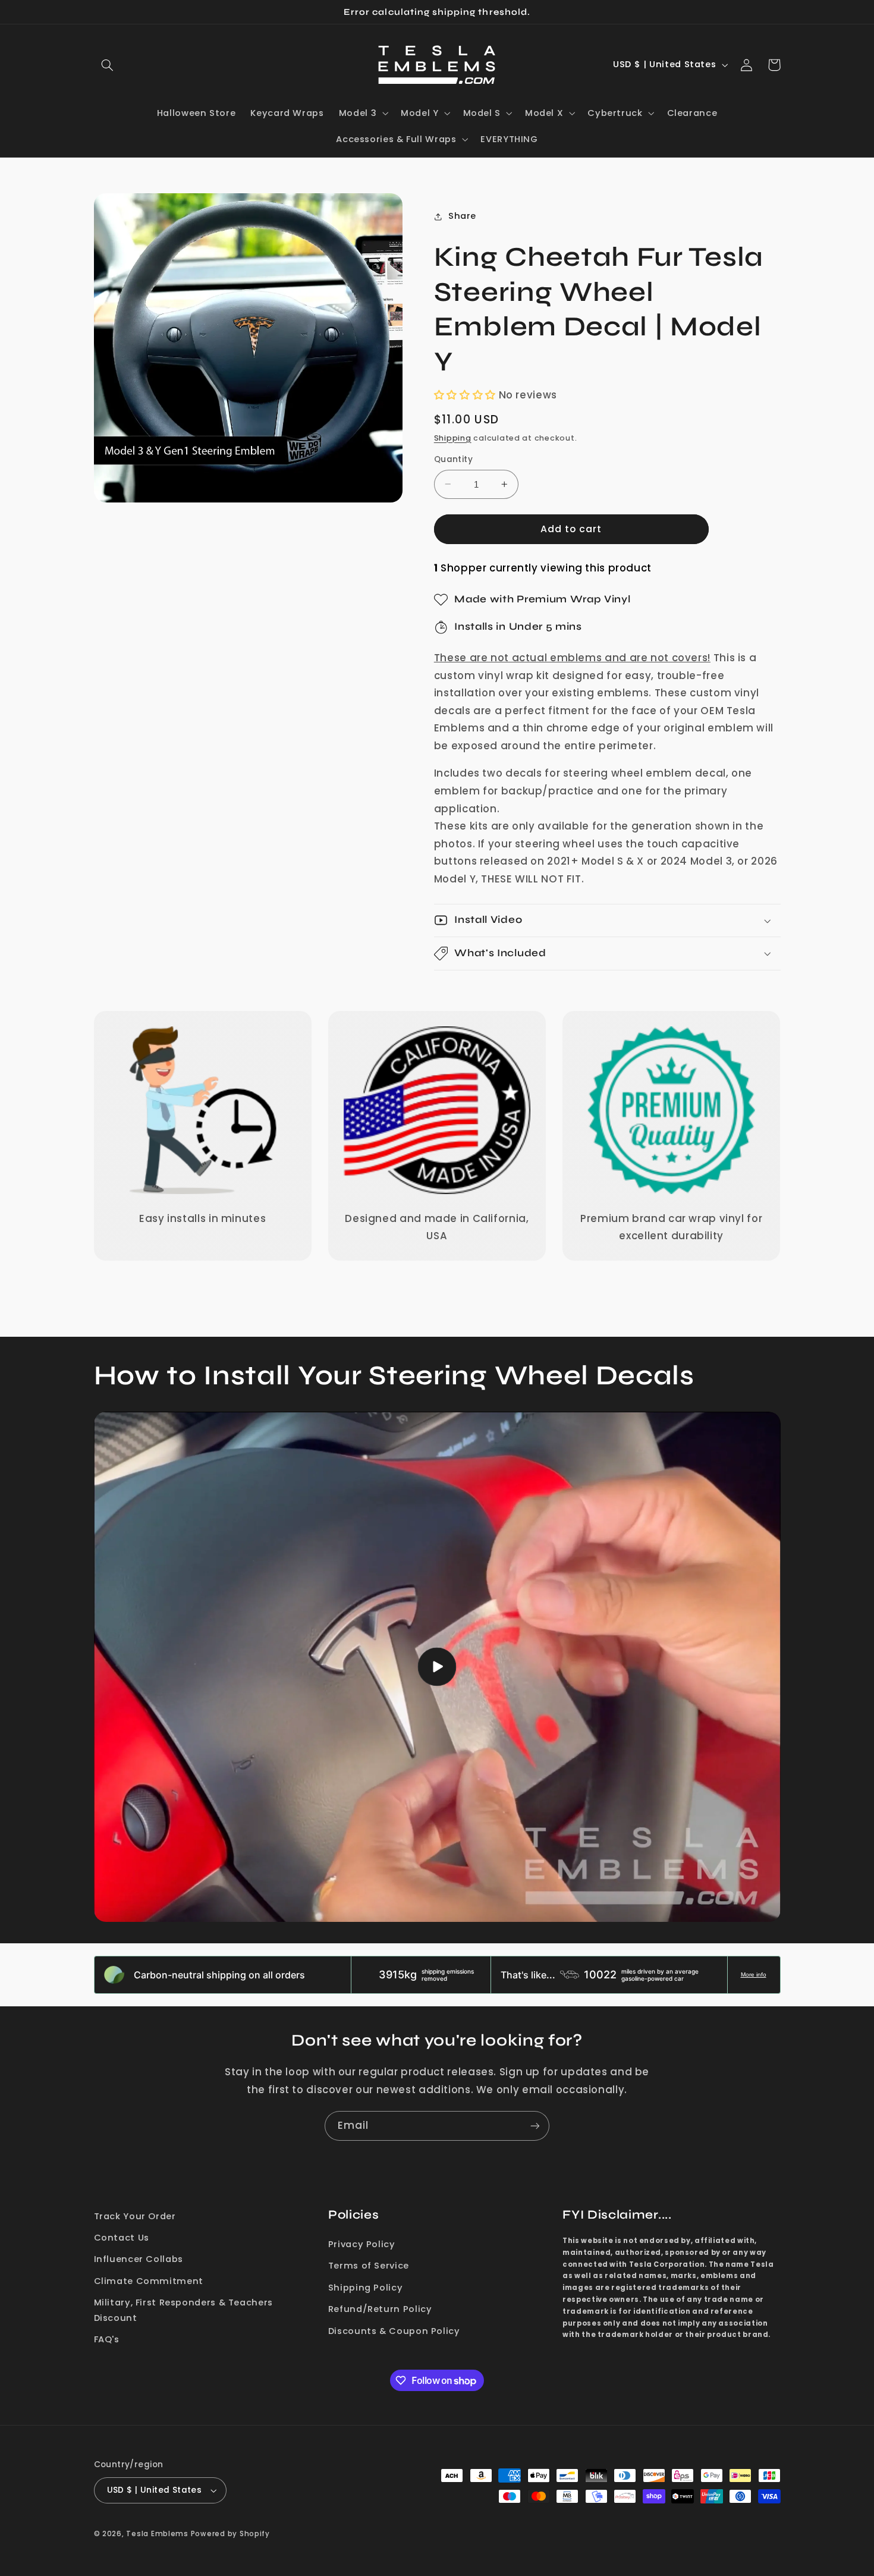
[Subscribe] (535, 2126)
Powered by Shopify (230, 2534)
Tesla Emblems (157, 2534)
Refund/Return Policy (380, 2309)
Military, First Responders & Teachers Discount (183, 2310)
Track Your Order (135, 2216)
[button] (108, 65)
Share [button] (462, 216)
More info (754, 1975)
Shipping (453, 438)
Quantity (453, 459)
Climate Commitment (149, 2281)
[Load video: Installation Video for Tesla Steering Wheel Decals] (437, 1667)
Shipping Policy (365, 2288)
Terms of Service (369, 2266)
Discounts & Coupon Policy (394, 2331)
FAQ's (107, 2339)
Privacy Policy (362, 2244)
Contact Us (122, 2238)
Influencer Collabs (139, 2259)
